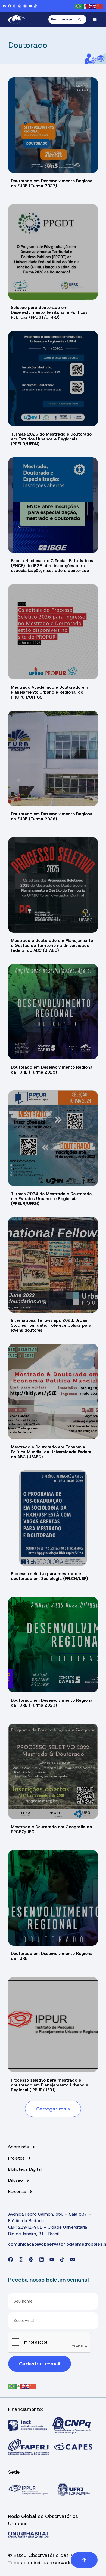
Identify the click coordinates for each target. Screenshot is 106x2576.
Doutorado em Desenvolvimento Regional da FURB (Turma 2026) (52, 816)
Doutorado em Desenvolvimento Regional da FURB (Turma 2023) (52, 1703)
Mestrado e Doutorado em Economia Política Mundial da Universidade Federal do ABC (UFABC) (52, 1452)
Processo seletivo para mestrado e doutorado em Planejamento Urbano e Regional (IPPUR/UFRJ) (49, 2085)
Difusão (15, 2180)
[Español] (86, 6)
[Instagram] (15, 6)
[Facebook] (10, 6)
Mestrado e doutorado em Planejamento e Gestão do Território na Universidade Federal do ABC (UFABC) (52, 946)
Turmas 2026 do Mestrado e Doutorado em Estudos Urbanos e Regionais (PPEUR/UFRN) (51, 439)
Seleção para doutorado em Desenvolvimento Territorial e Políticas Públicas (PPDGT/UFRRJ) (49, 312)
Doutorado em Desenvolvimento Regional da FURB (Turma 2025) (52, 1070)
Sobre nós (18, 2147)
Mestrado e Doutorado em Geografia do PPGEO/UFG (51, 1829)
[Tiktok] (35, 6)
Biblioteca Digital (25, 2169)
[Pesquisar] (82, 19)
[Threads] (20, 6)
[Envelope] (4, 6)
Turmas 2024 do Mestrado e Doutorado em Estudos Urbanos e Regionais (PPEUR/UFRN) (51, 1199)
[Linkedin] (25, 6)
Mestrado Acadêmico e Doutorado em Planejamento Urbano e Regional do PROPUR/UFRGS (49, 692)
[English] (93, 6)
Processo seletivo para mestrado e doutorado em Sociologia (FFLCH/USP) (49, 1576)
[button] (95, 20)
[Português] (79, 6)
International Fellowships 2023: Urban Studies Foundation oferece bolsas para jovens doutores (51, 1325)
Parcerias (17, 2192)
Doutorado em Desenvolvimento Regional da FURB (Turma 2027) (52, 183)
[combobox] (63, 19)
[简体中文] (100, 6)
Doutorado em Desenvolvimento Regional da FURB (52, 1956)
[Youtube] (30, 6)
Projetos (16, 2158)
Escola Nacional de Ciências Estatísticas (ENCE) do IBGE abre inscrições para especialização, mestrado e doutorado (52, 566)
